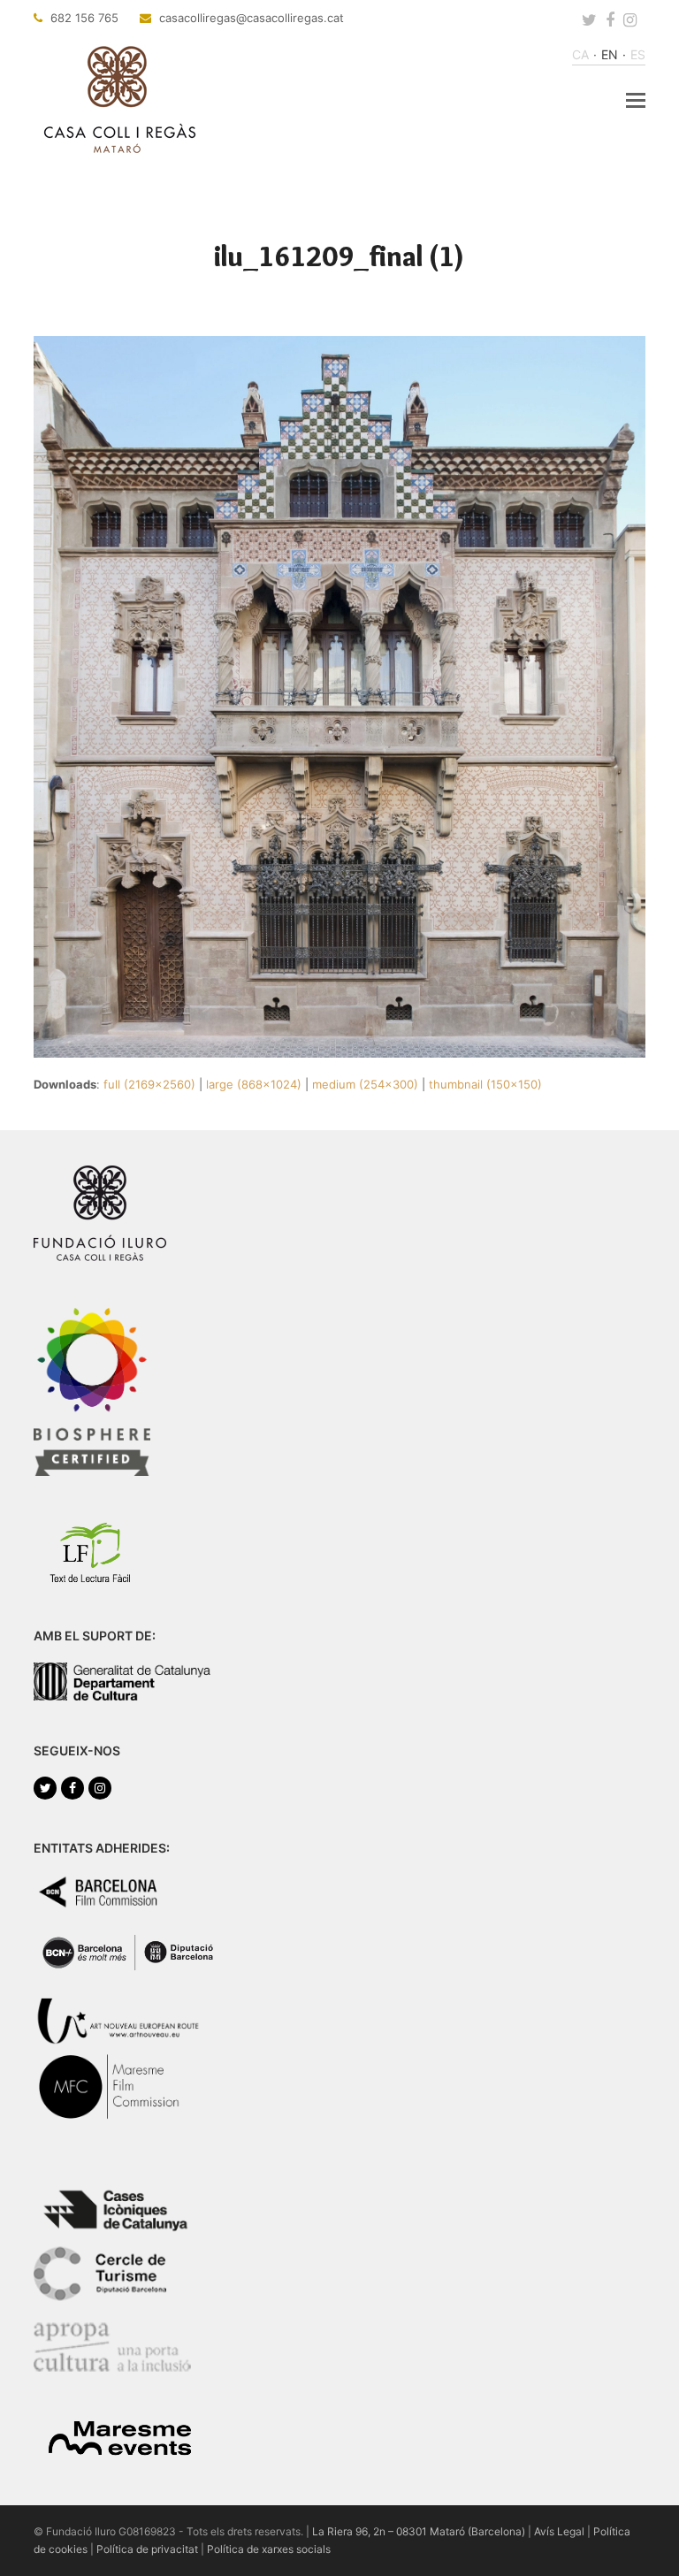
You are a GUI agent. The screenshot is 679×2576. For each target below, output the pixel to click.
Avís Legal (559, 2531)
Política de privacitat (147, 2549)
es (638, 54)
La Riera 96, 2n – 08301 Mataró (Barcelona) (419, 2531)
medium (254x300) (365, 1084)
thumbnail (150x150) (485, 1084)
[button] (636, 100)
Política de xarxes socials (269, 2549)
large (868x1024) (254, 1084)
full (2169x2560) (149, 1084)
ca (580, 54)
